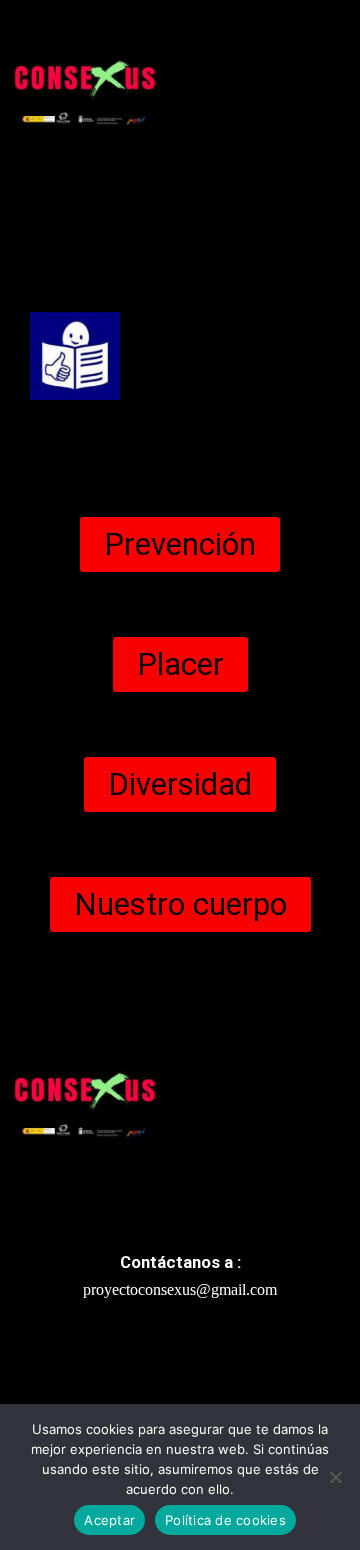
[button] (180, 219)
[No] (335, 1477)
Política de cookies (225, 1520)
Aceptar (109, 1520)
